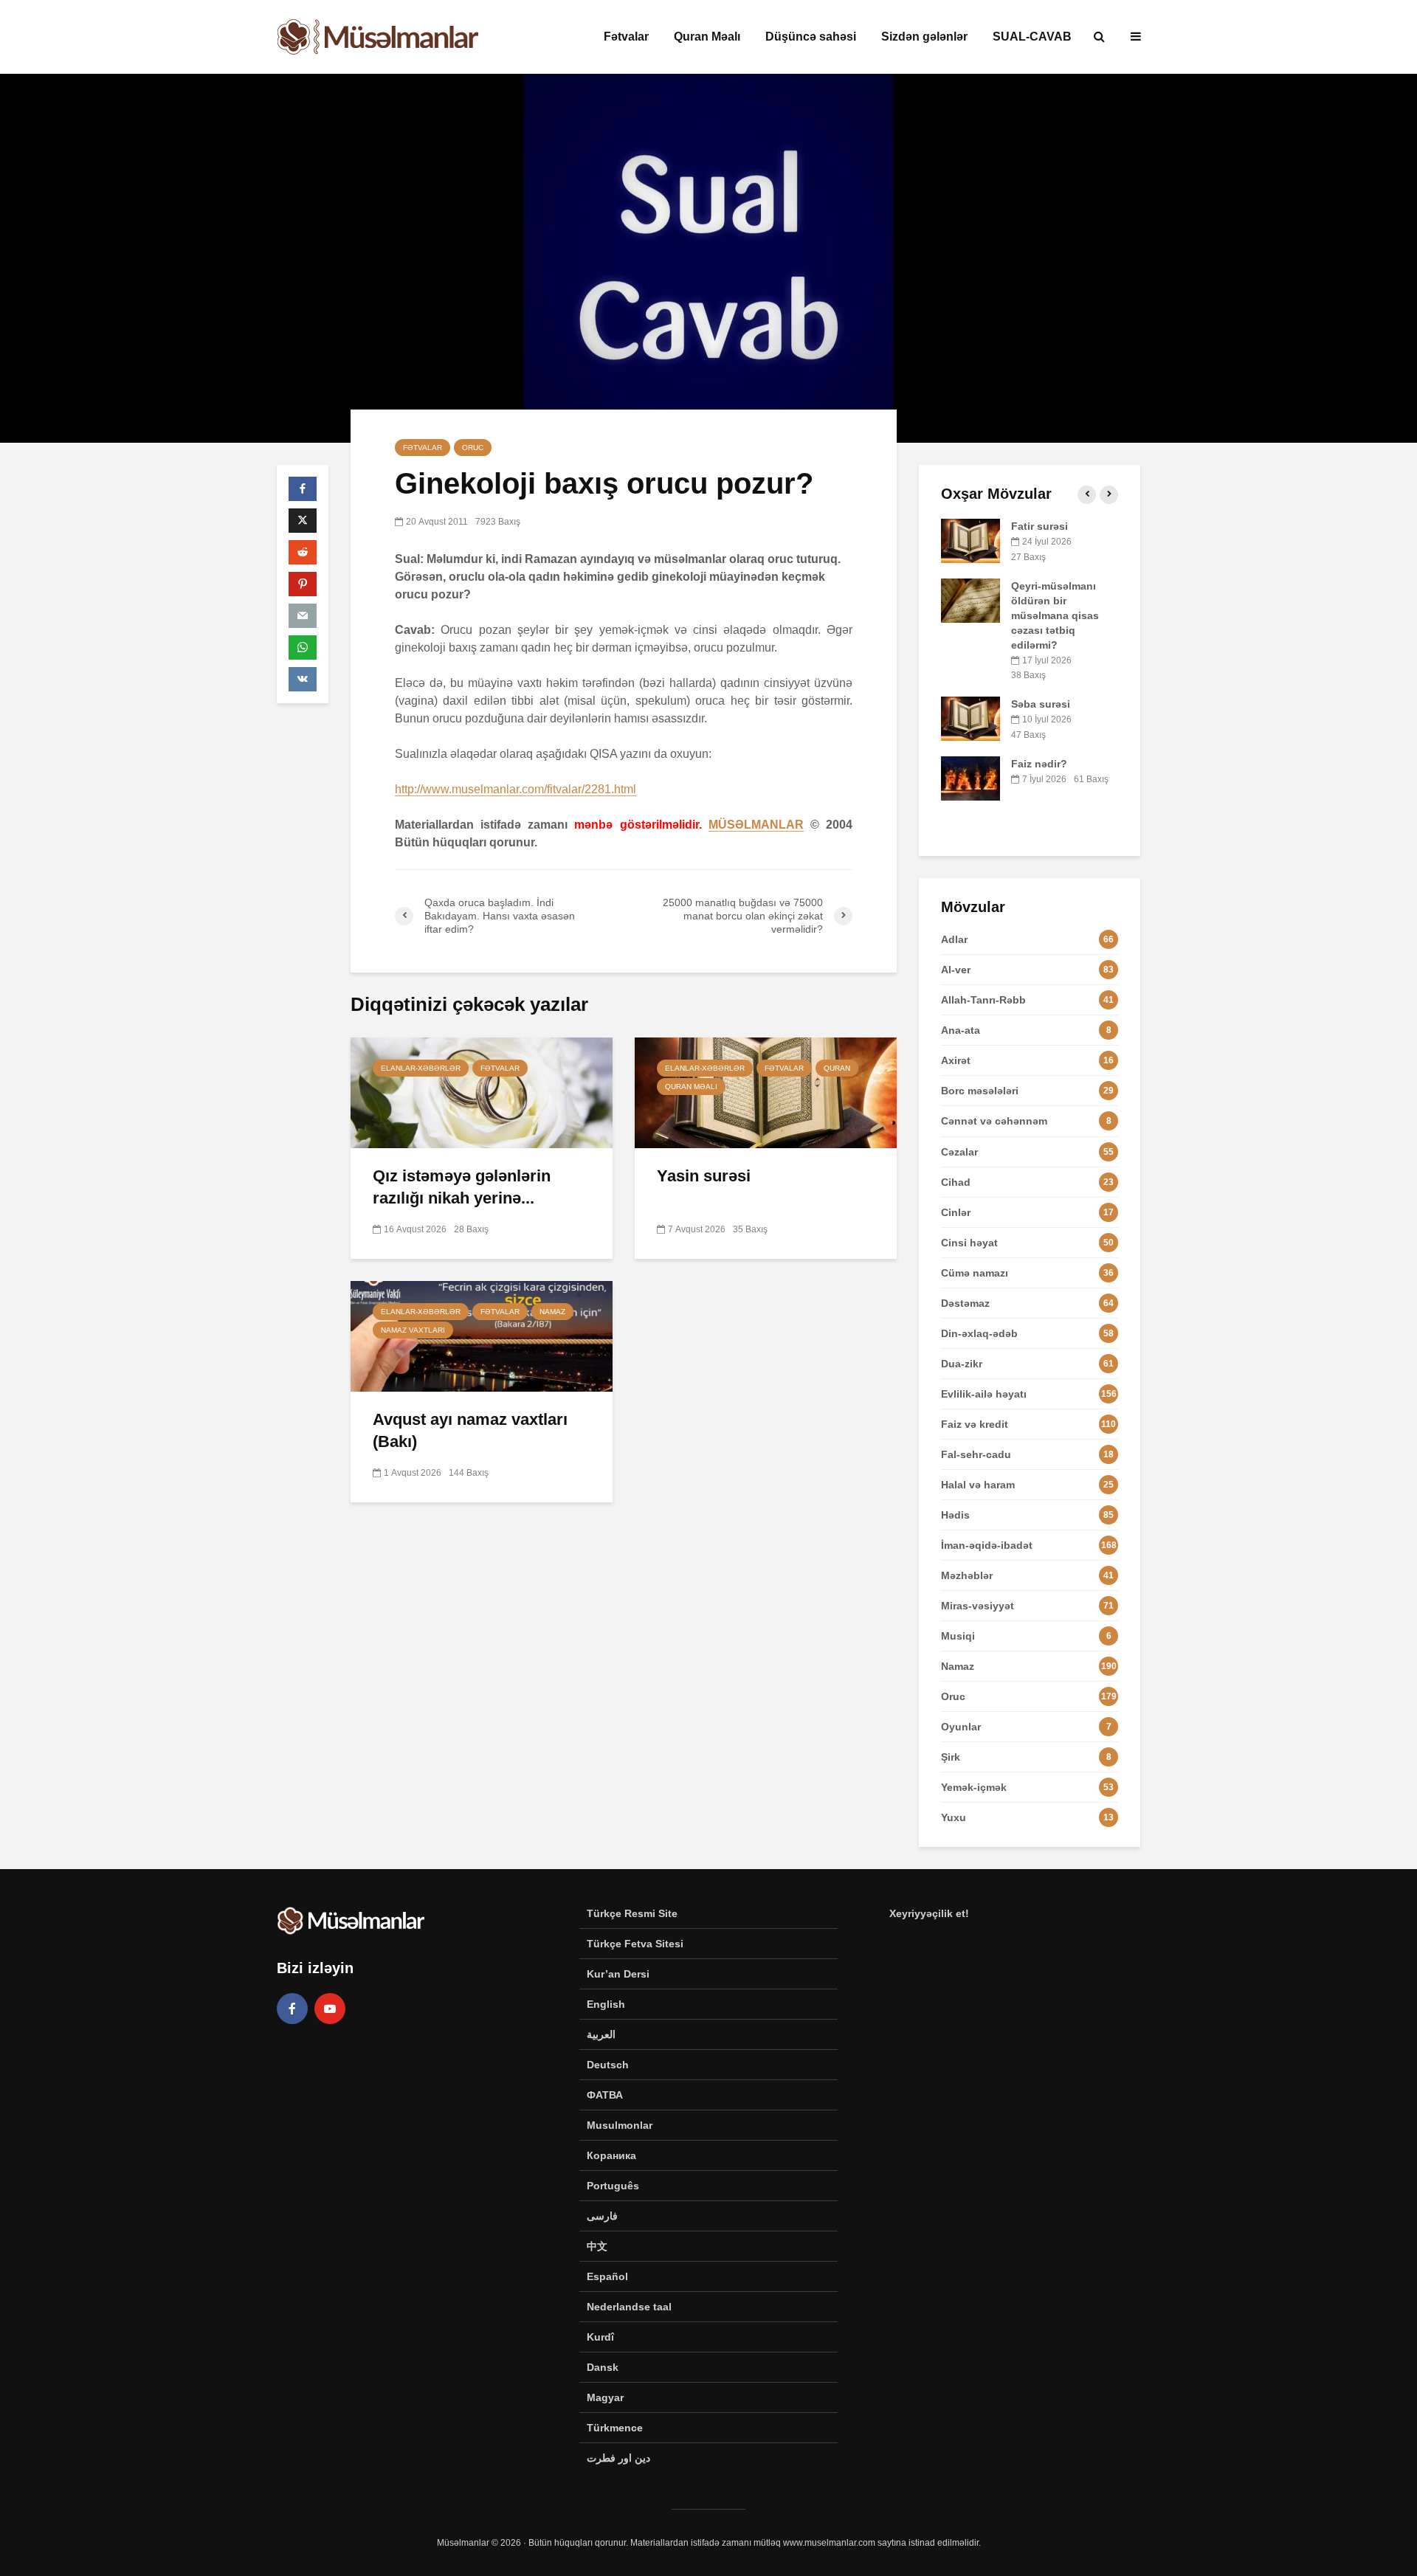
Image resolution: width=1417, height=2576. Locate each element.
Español (607, 2276)
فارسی (602, 2216)
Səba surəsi (1041, 704)
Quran (837, 1068)
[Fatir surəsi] (970, 540)
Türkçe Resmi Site (632, 1913)
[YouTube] (330, 2009)
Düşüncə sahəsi (811, 37)
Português (613, 2186)
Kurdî (600, 2337)
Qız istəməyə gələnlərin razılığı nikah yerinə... (462, 1187)
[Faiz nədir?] (970, 777)
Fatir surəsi (1040, 526)
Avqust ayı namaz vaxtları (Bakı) (470, 1430)
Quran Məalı (707, 37)
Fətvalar (626, 37)
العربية (601, 2034)
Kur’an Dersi (618, 1974)
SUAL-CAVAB (1032, 37)
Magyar (605, 2397)
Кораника (611, 2155)
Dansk (603, 2367)
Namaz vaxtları (413, 1330)
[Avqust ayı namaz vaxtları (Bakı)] (482, 1335)
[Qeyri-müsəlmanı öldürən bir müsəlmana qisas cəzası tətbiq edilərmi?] (970, 599)
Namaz (552, 1312)
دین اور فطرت (618, 2458)
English (606, 2004)
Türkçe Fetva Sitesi (635, 1944)
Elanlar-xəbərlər (421, 1068)
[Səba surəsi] (970, 718)
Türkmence (615, 2428)
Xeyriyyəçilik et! (929, 1913)
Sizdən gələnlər (924, 37)
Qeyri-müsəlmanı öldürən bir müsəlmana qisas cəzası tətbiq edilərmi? (1055, 615)
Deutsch (608, 2065)
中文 (597, 2246)
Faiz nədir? (1039, 764)
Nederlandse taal (629, 2307)
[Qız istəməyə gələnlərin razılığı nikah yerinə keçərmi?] (482, 1092)
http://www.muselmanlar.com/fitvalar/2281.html (516, 789)
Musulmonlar (620, 2125)
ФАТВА (605, 2095)
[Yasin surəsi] (766, 1092)
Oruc (473, 448)
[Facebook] (292, 2009)
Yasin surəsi (704, 1176)
